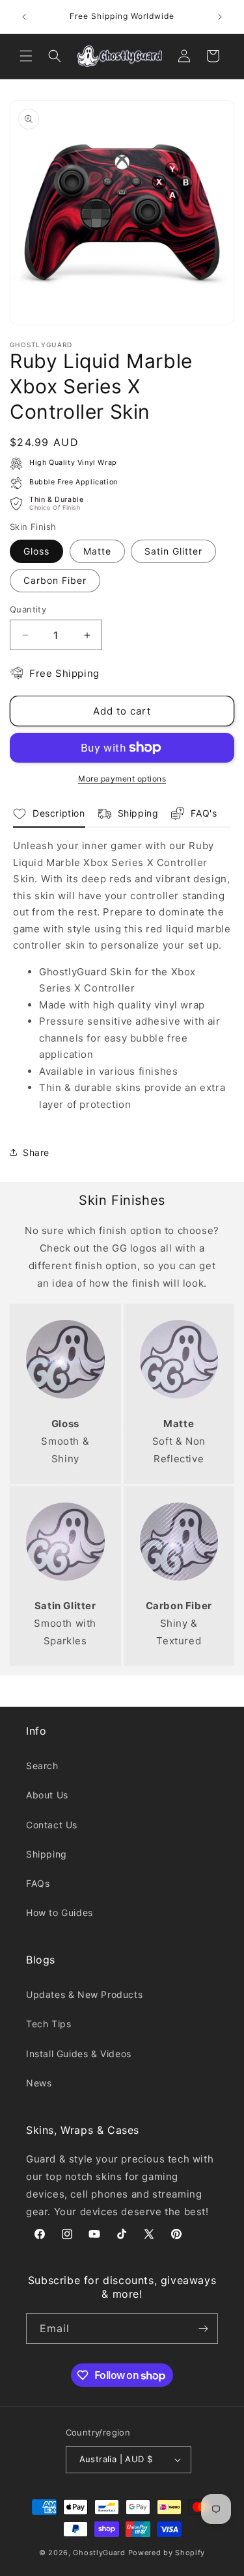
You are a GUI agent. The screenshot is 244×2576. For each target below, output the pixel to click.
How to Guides (60, 1912)
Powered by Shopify (167, 2553)
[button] (26, 56)
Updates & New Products (84, 1994)
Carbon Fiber (55, 580)
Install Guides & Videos (79, 2054)
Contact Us (52, 1825)
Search (42, 1766)
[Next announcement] (220, 17)
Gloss (36, 551)
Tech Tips (48, 2024)
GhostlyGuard (99, 2553)
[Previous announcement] (24, 17)
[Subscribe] (203, 2329)
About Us (47, 1795)
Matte (97, 551)
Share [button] (36, 1152)
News (39, 2083)
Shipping (47, 1854)
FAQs (38, 1883)
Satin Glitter (173, 551)
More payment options (122, 779)
